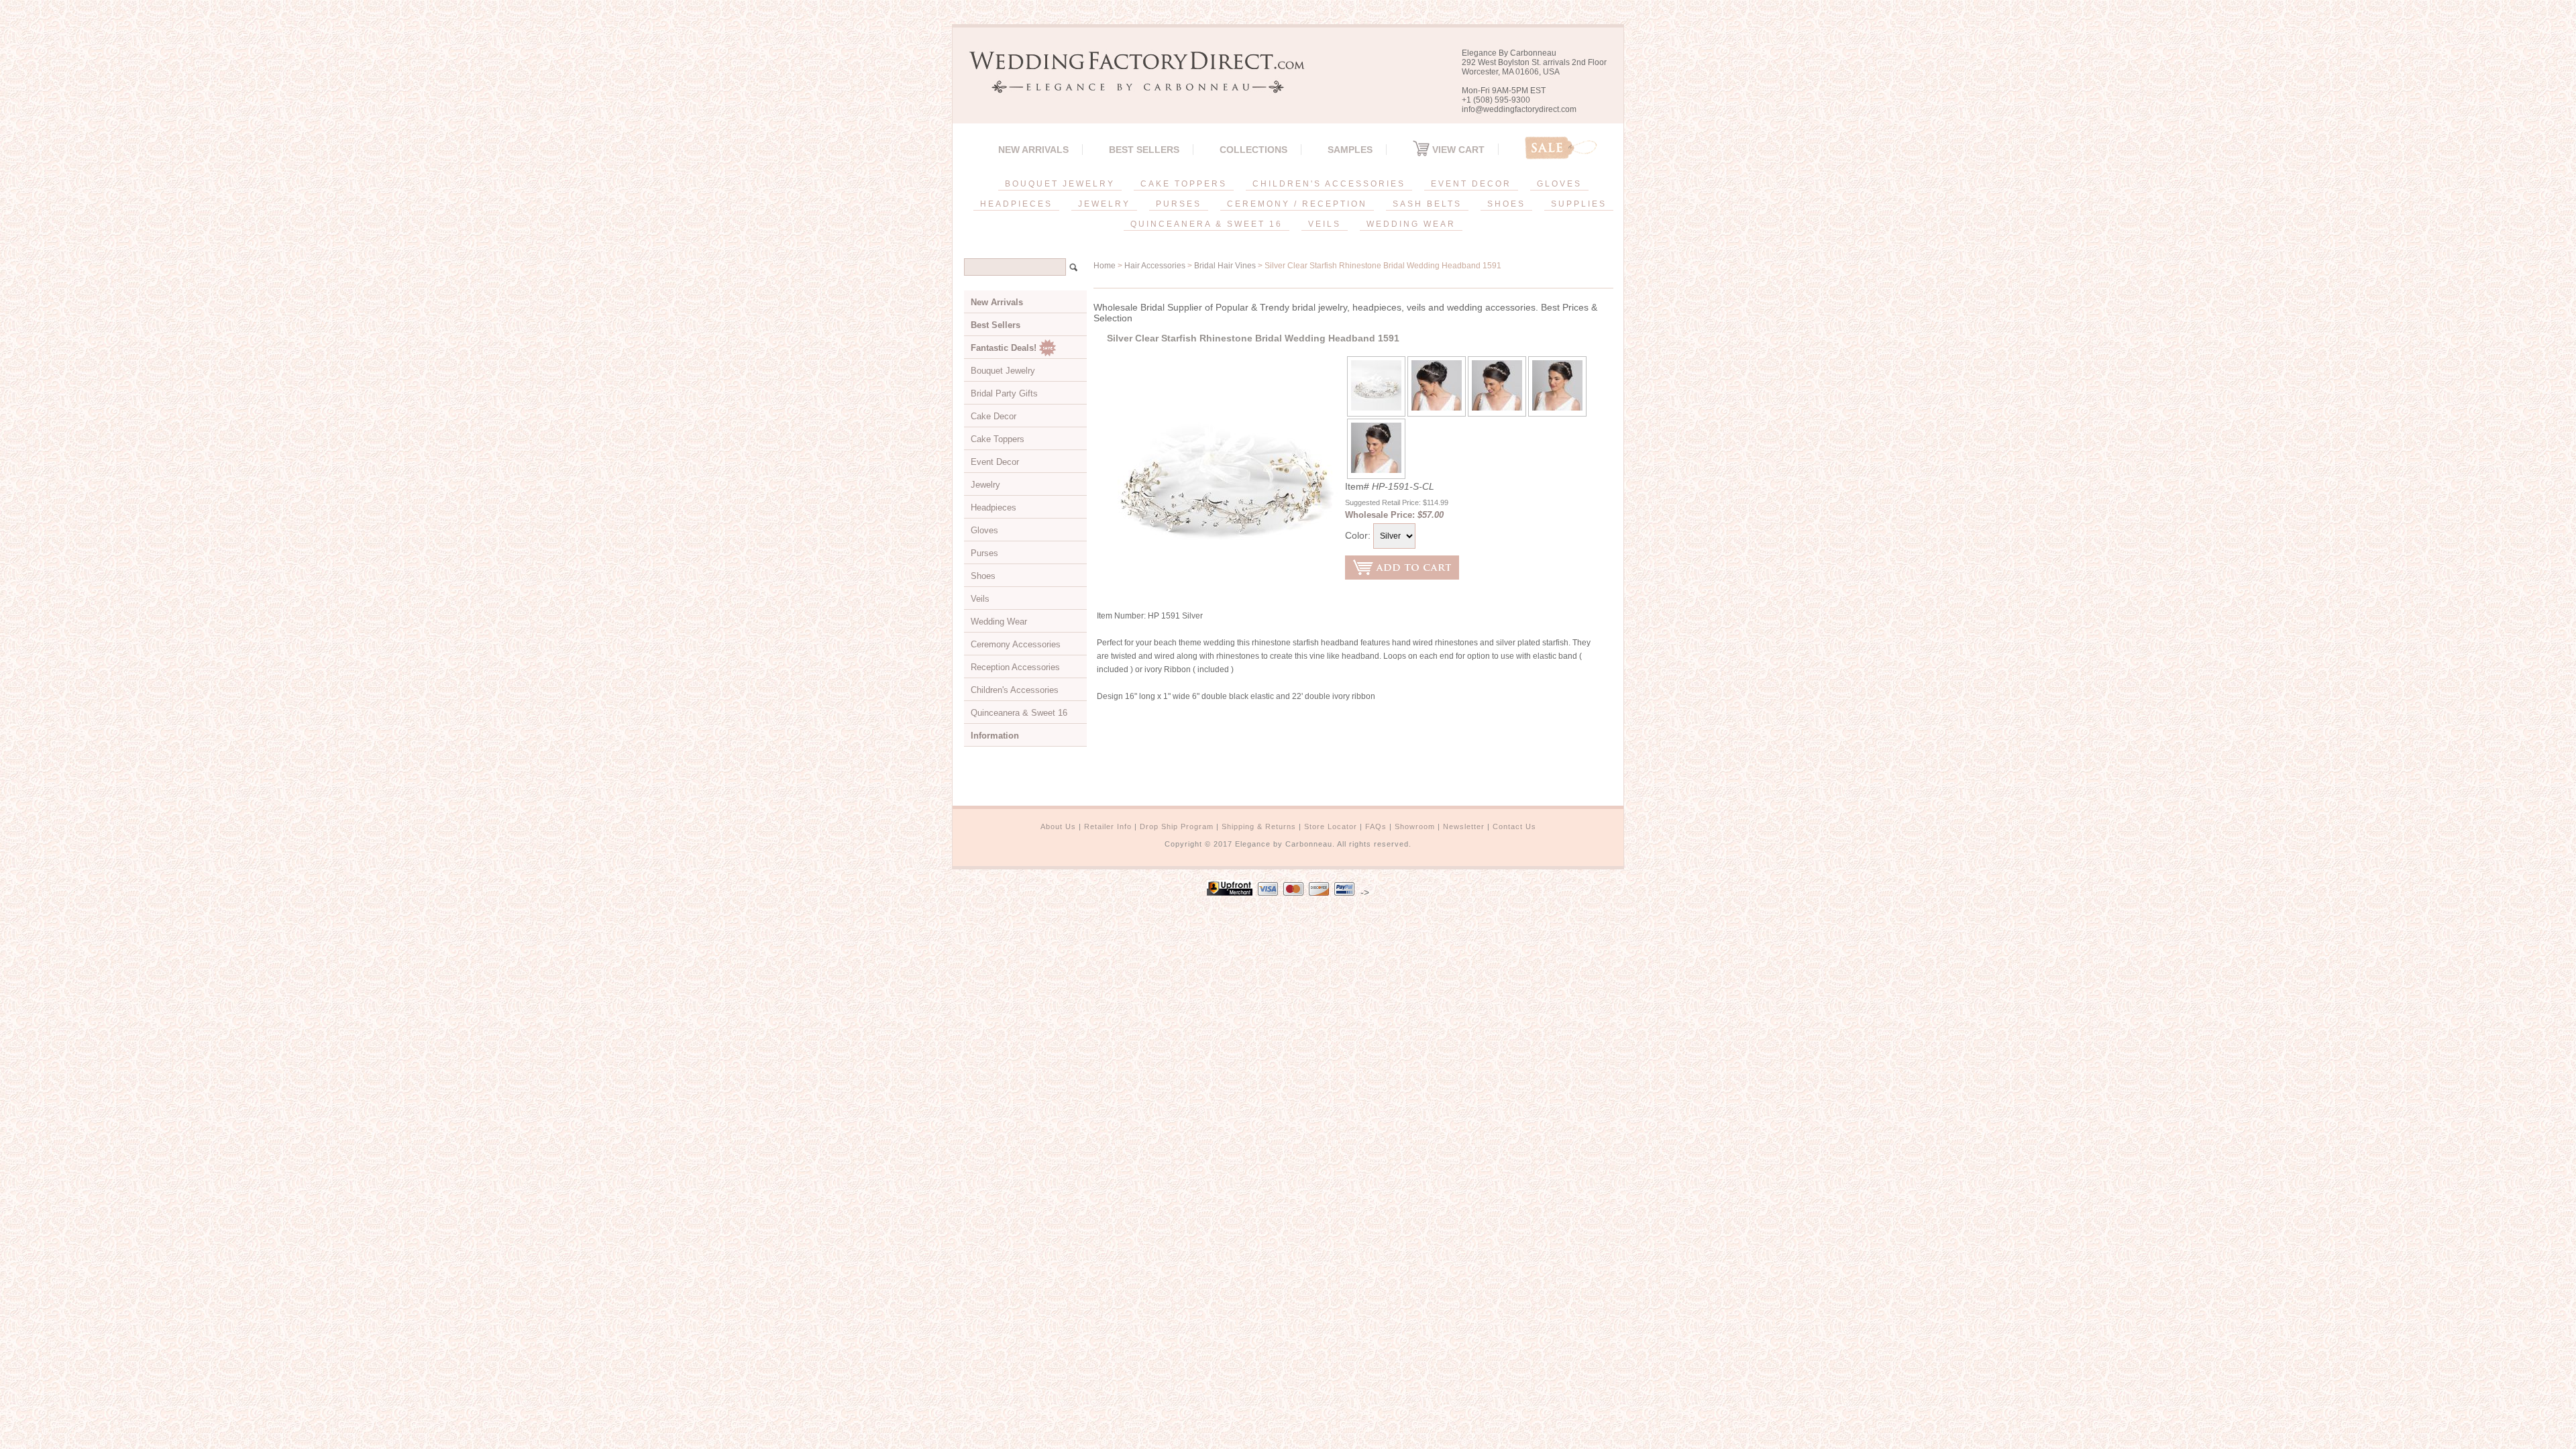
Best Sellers (1144, 150)
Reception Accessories (1015, 667)
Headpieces (994, 507)
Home (1105, 266)
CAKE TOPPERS (1184, 184)
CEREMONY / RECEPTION (1297, 204)
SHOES (1506, 204)
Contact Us (1514, 826)
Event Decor (995, 462)
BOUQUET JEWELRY (1060, 184)
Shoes (983, 576)
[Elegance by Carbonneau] (1130, 84)
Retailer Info (1108, 826)
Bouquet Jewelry (1003, 371)
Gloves (984, 530)
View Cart (1457, 150)
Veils (980, 599)
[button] (2575, 1446)
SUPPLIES (1579, 204)
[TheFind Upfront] (1230, 892)
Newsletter (1464, 826)
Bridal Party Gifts (1004, 393)
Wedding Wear (999, 622)
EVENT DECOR (1471, 184)
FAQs (1376, 826)
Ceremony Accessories (1016, 644)
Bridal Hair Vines (1225, 266)
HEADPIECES (1016, 204)
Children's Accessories (1015, 690)
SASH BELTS (1427, 204)
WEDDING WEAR (1411, 224)
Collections (1253, 150)
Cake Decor (994, 416)
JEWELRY (1104, 204)
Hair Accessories (1155, 266)
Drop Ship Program (1177, 826)
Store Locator (1331, 826)
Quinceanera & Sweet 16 (1019, 713)
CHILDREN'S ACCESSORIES (1329, 184)
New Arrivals (1033, 150)
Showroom (1415, 826)
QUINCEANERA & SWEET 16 (1206, 224)
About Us (1058, 826)
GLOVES (1559, 184)
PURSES (1179, 204)
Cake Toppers (998, 439)
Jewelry (985, 485)
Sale (1561, 148)
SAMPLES (1350, 150)
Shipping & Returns (1259, 826)
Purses (984, 553)
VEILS (1325, 224)
